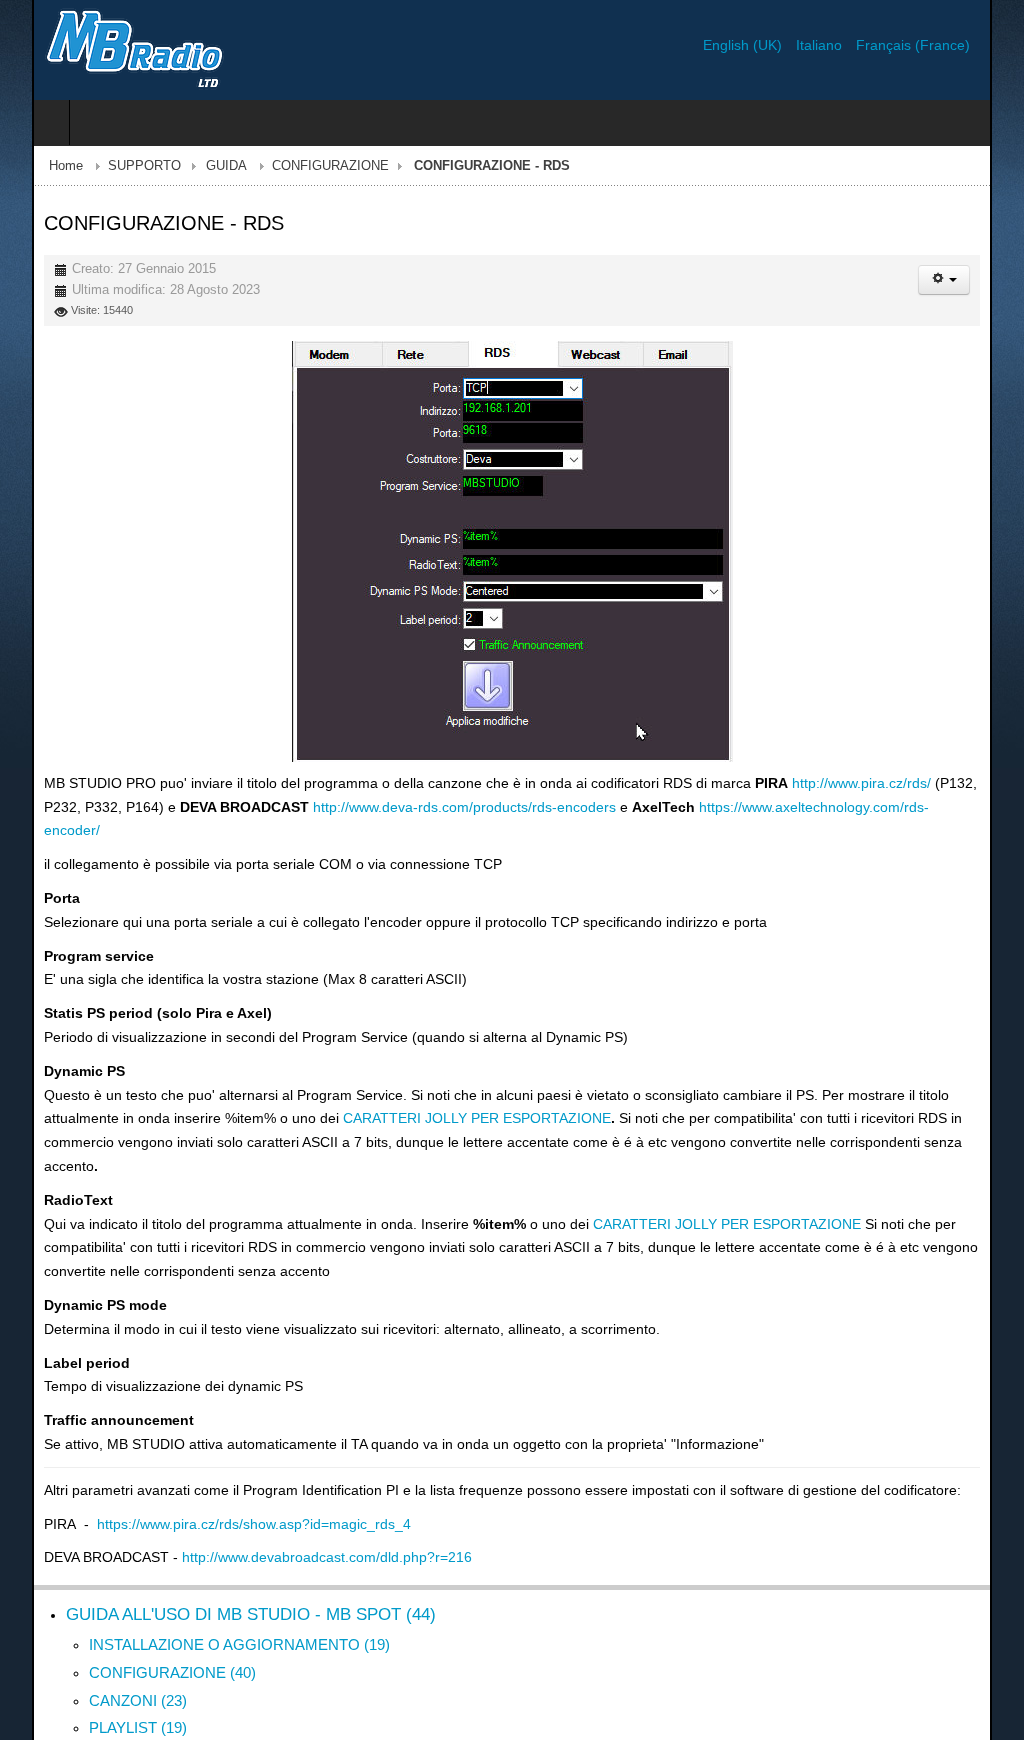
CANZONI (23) (106, 1652)
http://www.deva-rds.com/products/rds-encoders (391, 807)
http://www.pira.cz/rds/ (829, 783)
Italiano (853, 45)
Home (34, 166)
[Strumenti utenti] (976, 280)
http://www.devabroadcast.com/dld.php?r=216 (295, 1510)
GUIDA (194, 166)
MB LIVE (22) (101, 1707)
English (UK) (776, 45)
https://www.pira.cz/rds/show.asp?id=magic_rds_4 (222, 1476)
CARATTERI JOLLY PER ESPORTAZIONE (351, 1095)
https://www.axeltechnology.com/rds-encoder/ (769, 807)
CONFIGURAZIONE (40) (140, 1624)
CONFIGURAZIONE (298, 166)
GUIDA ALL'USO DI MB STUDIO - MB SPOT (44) (219, 1567)
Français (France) (945, 45)
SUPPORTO (112, 166)
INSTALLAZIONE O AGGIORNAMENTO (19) (207, 1597)
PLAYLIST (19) (106, 1680)
